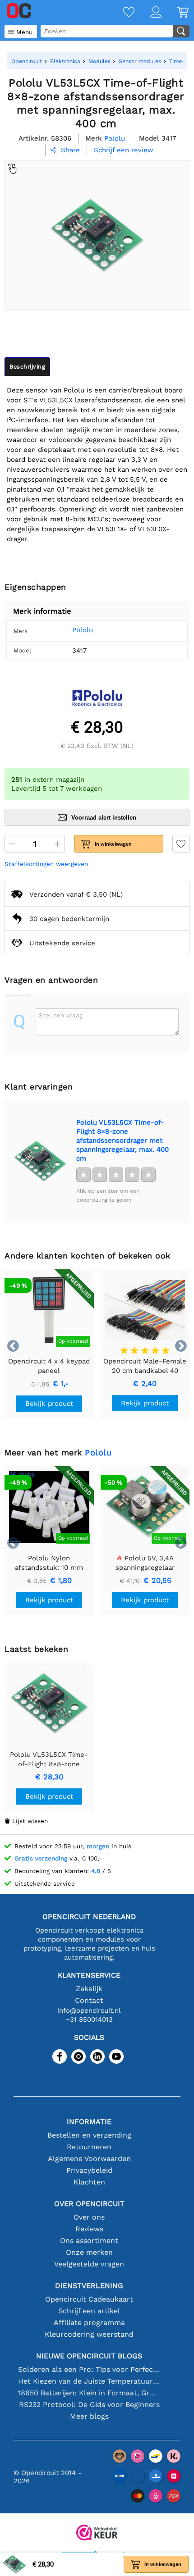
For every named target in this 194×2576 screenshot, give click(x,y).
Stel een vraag (61, 1015)
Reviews (89, 2229)
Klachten (89, 2182)
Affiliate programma (89, 2323)
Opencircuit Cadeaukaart (89, 2299)
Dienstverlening (89, 2286)
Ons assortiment (89, 2241)
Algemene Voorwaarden (89, 2159)
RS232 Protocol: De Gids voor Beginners (89, 2405)
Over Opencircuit (89, 2204)
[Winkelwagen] (175, 13)
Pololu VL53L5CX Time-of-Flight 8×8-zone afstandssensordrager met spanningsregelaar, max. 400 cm (122, 1140)
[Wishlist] (121, 13)
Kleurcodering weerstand (89, 2334)
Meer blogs (89, 2416)
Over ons (89, 2217)
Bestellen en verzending (89, 2135)
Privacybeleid (89, 2170)
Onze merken (89, 2252)
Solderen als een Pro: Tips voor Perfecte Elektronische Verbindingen (89, 2369)
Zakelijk (89, 1989)
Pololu (83, 630)
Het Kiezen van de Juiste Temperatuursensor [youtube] (89, 2381)
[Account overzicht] (148, 13)
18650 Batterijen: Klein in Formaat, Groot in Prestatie (89, 2393)
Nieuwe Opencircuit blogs (89, 2356)
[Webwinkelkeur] (97, 2533)
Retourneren (89, 2147)
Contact (89, 2000)
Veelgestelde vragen (89, 2264)
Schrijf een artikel (89, 2311)
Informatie (89, 2122)
